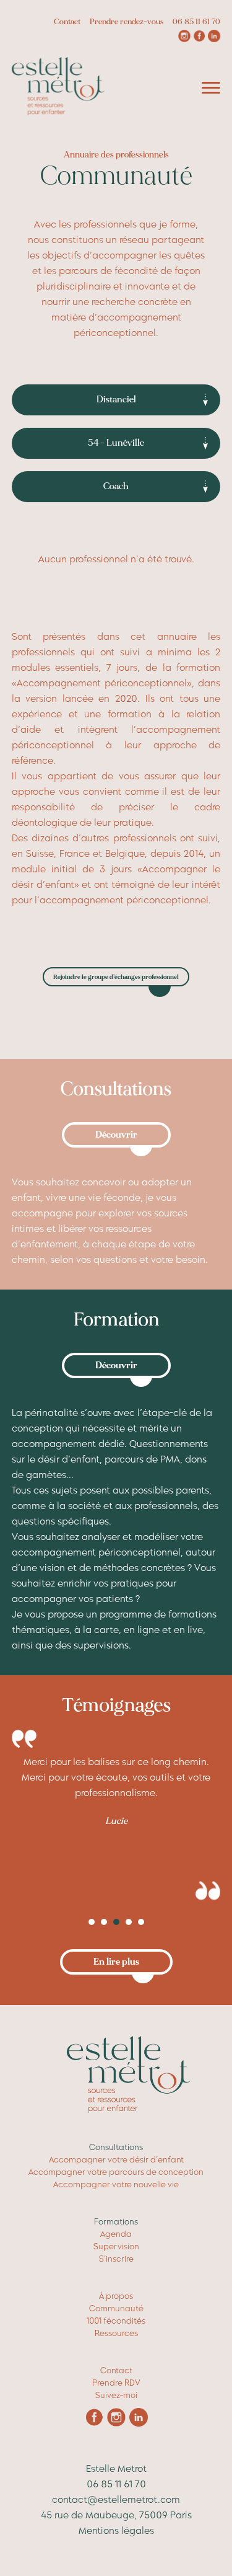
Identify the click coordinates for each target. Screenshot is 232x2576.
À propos (116, 2296)
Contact (67, 22)
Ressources (116, 2333)
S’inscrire (116, 2259)
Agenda (116, 2234)
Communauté (116, 2308)
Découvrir (116, 1135)
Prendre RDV (116, 2383)
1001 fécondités (116, 2321)
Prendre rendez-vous (127, 22)
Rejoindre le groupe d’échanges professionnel (116, 977)
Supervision (116, 2246)
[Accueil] (58, 113)
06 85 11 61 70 (196, 22)
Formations (116, 2222)
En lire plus (116, 1962)
